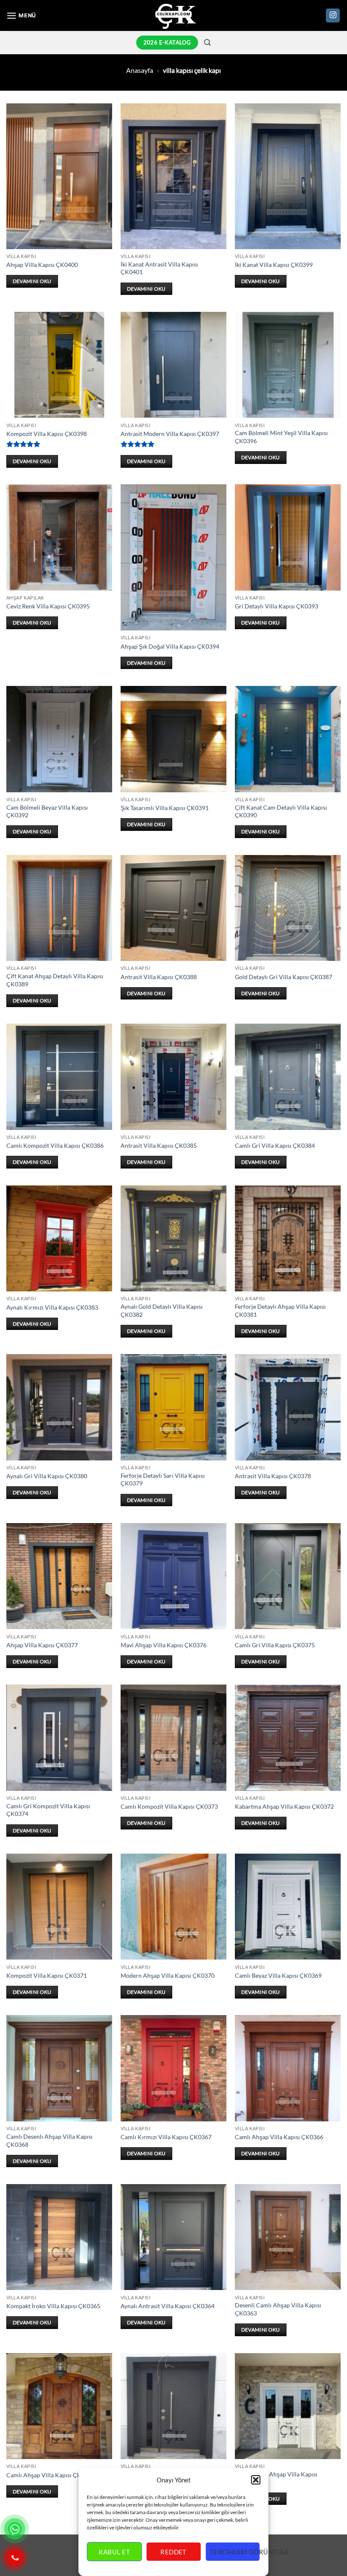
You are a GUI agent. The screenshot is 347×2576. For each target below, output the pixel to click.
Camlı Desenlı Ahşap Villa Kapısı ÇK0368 (50, 2140)
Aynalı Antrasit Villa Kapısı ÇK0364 (168, 2306)
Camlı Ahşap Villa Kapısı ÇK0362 (51, 2475)
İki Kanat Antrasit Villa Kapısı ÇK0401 (159, 268)
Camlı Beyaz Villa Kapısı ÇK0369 (278, 1975)
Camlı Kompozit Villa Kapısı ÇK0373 (169, 1806)
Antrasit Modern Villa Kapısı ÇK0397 (170, 434)
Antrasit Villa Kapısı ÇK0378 (273, 1476)
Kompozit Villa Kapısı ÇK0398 (47, 434)
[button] (256, 2480)
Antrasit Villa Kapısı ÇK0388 (159, 977)
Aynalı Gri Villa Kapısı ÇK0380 (47, 1476)
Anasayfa (140, 70)
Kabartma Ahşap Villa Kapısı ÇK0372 (284, 1806)
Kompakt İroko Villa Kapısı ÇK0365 (53, 2306)
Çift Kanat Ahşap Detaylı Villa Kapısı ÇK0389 (55, 980)
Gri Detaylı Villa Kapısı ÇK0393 (277, 606)
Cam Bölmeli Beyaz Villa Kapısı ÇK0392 (47, 811)
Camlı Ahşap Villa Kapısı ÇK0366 (279, 2137)
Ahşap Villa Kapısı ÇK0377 (42, 1645)
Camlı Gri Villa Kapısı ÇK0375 (275, 1645)
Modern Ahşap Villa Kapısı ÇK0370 (168, 1975)
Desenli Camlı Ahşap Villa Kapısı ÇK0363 (278, 2309)
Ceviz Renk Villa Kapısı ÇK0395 (48, 606)
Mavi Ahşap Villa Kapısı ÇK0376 (164, 1645)
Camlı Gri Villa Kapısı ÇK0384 (275, 1145)
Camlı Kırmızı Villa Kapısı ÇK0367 (166, 2137)
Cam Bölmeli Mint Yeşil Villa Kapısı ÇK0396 (281, 437)
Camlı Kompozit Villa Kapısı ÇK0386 (55, 1145)
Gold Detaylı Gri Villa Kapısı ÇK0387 (284, 977)
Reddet (173, 2552)
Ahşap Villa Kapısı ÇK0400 (42, 265)
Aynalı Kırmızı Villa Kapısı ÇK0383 (52, 1307)
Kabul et (114, 2552)
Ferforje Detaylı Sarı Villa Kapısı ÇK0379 (163, 1480)
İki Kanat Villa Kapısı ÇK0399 (274, 265)
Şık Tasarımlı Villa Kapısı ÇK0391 (165, 808)
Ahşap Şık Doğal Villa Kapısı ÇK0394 (170, 646)
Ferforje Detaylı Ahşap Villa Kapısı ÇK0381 (280, 1310)
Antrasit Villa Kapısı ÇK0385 (159, 1145)
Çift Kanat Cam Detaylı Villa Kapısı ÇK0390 (281, 811)
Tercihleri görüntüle (235, 2552)
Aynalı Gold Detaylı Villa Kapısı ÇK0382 (162, 1310)
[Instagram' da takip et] (333, 16)
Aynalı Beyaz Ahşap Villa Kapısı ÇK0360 (276, 2478)
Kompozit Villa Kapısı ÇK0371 (47, 1975)
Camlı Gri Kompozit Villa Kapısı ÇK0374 (48, 1810)
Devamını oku (32, 281)
